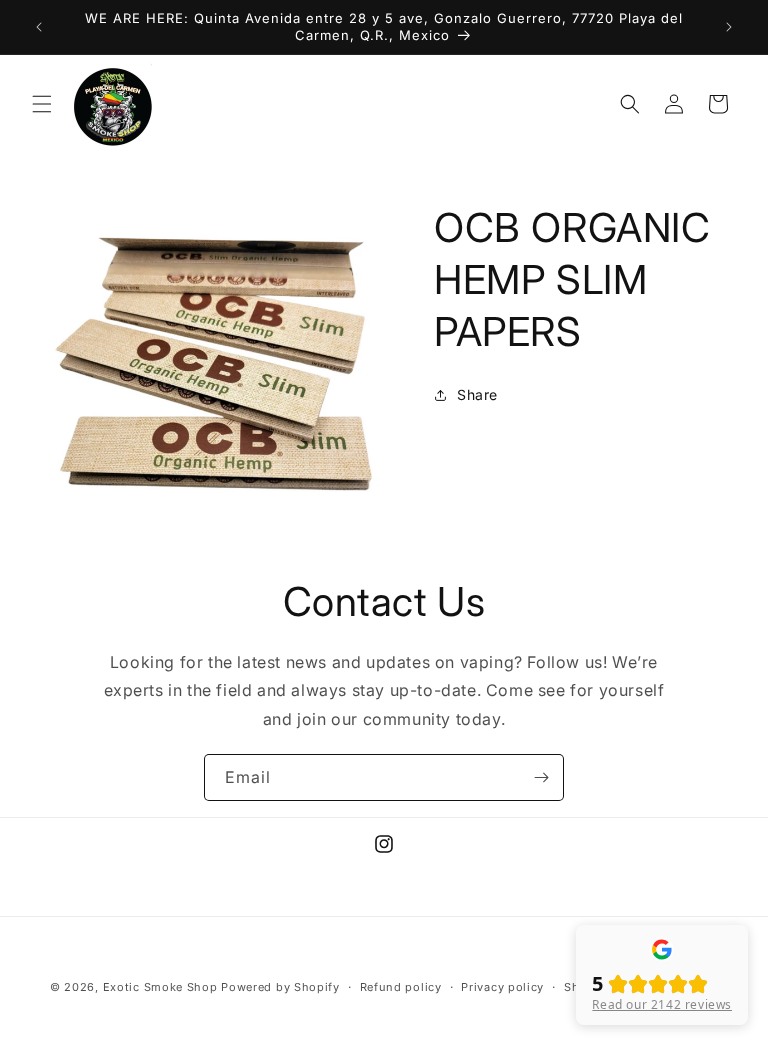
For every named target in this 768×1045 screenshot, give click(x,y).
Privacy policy (502, 987)
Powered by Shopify (280, 987)
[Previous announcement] (39, 27)
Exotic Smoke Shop (160, 987)
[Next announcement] (729, 27)
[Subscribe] (541, 777)
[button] (42, 104)
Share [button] (477, 394)
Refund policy (401, 987)
